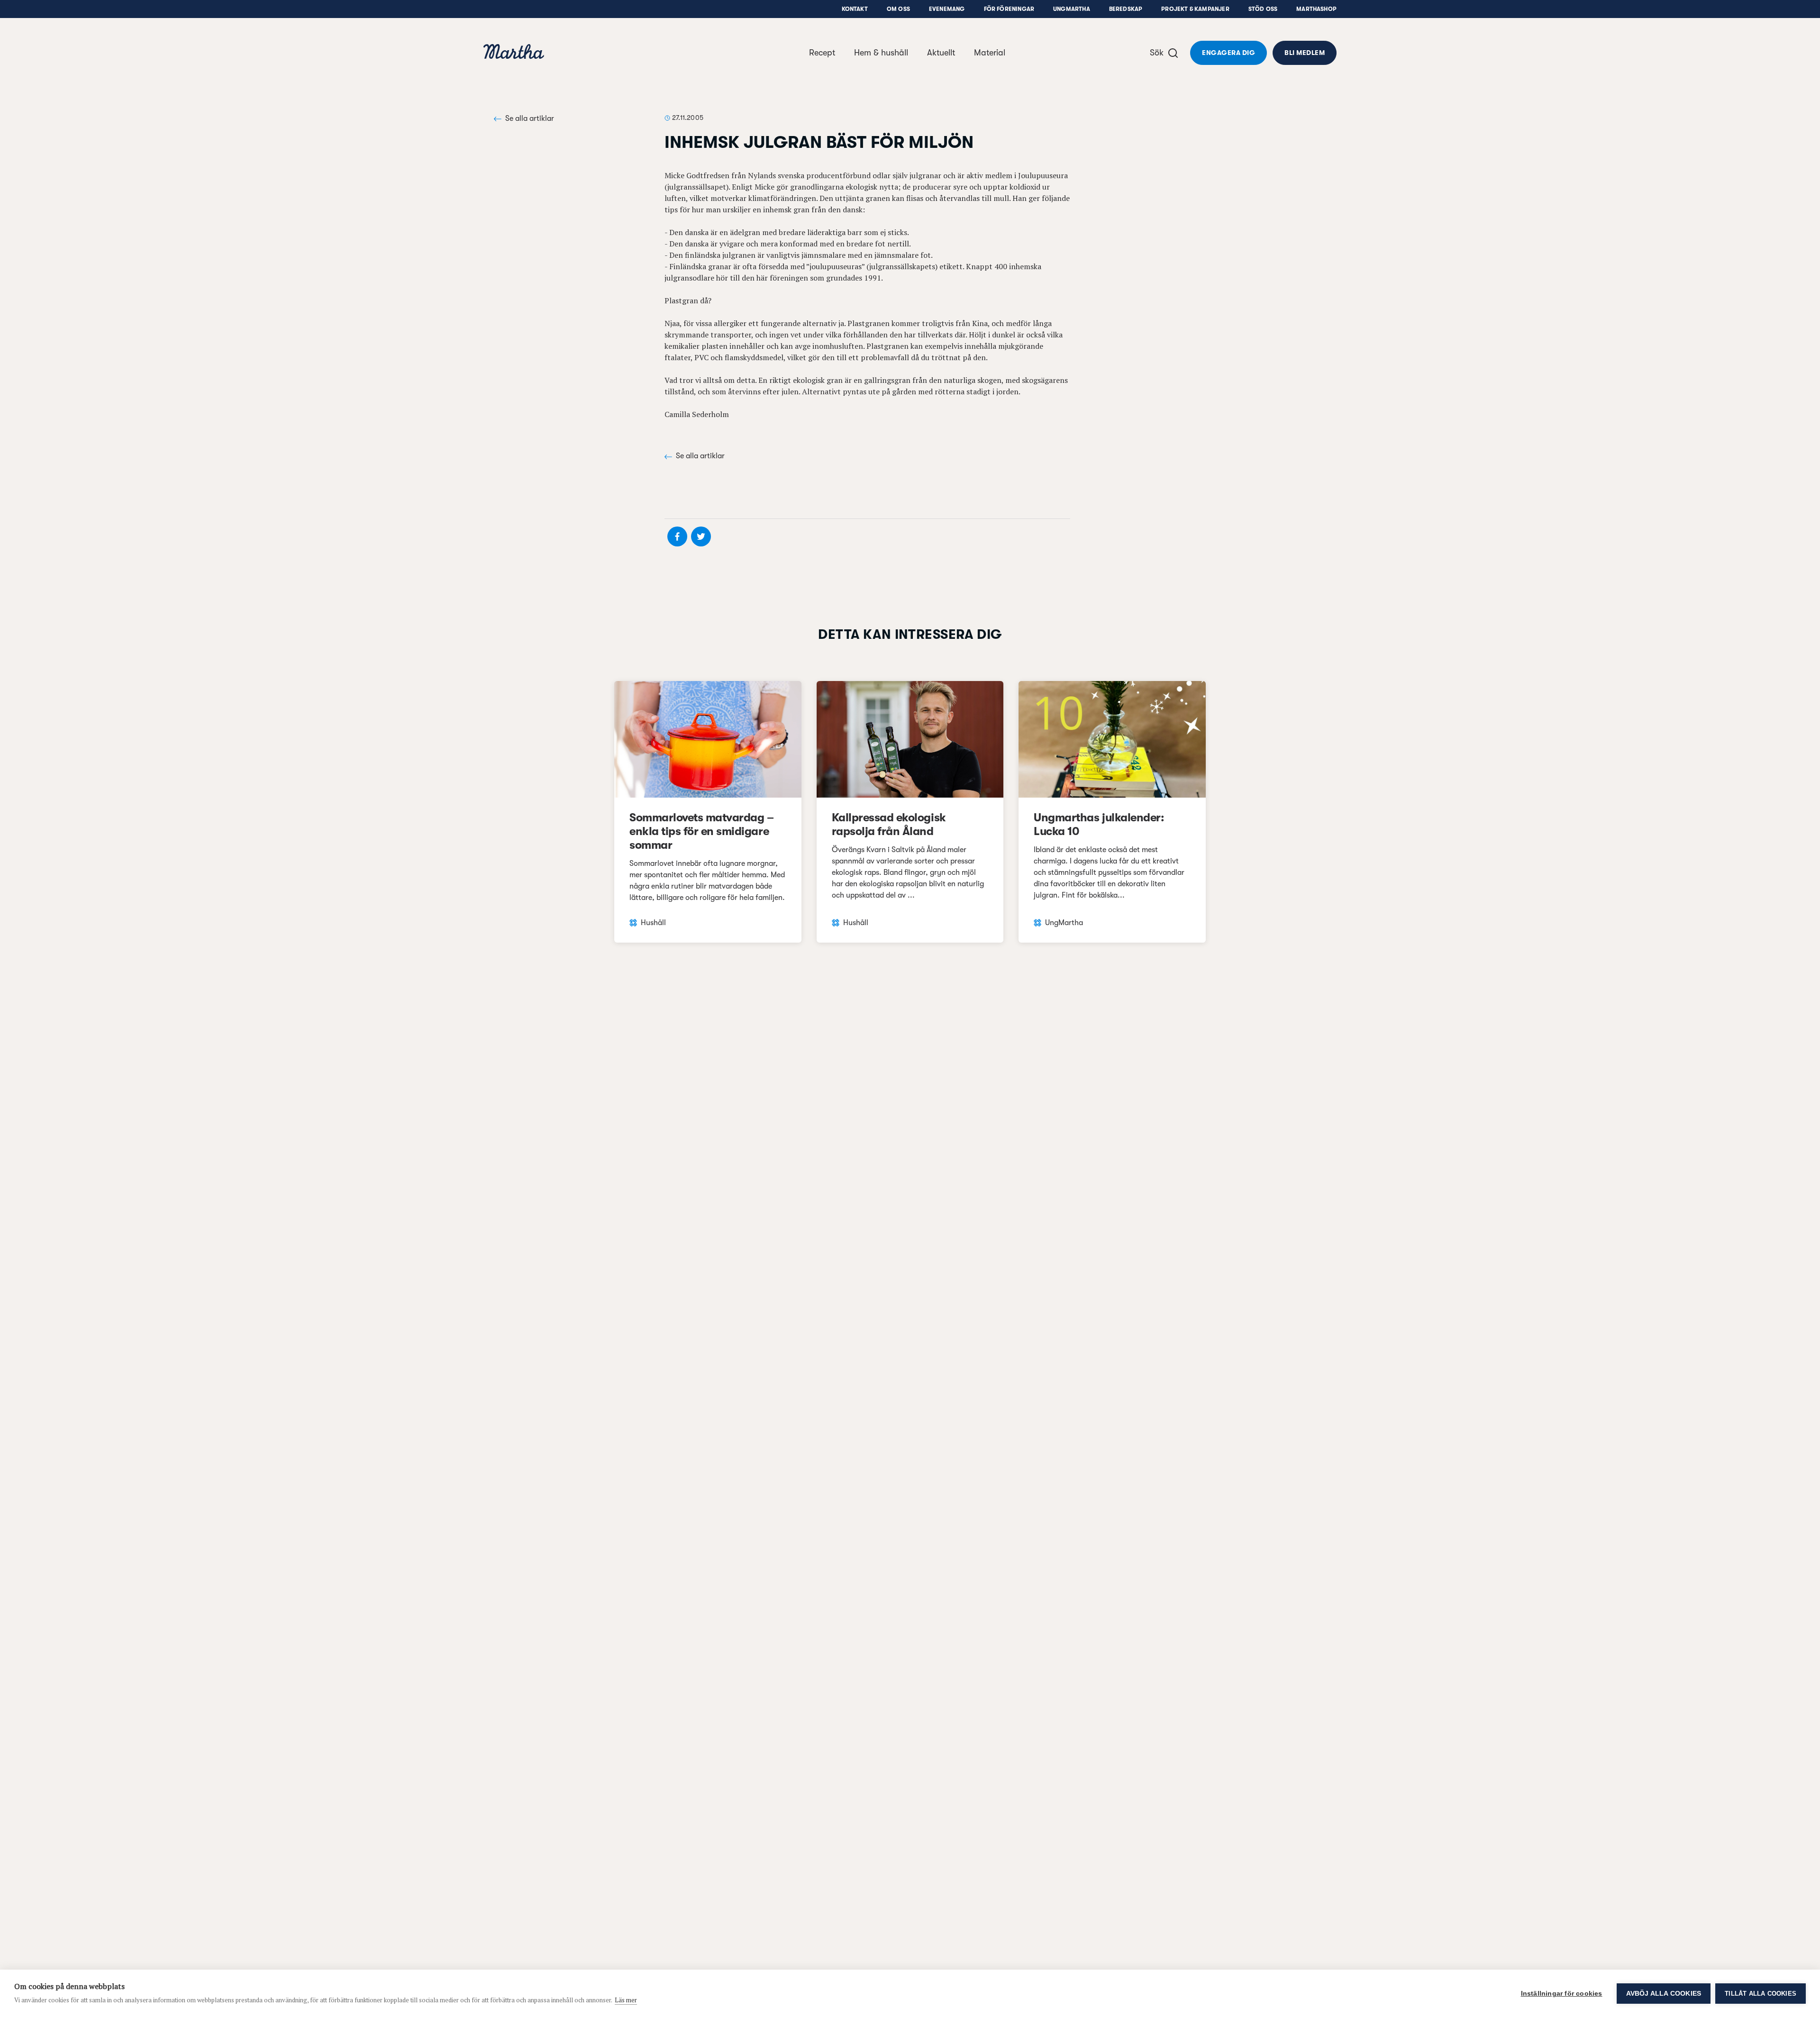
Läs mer (626, 2000)
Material (990, 53)
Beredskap (1126, 9)
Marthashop (1316, 9)
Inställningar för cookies (1562, 1994)
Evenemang (947, 9)
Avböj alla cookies (1664, 1994)
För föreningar (1009, 9)
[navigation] (514, 53)
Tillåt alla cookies (1761, 1994)
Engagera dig (1228, 53)
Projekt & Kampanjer (1195, 9)
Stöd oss (1263, 9)
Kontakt (855, 9)
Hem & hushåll (881, 53)
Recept (822, 53)
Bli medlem (1305, 53)
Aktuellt (941, 53)
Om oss (898, 9)
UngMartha (1072, 9)
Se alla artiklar (530, 118)
